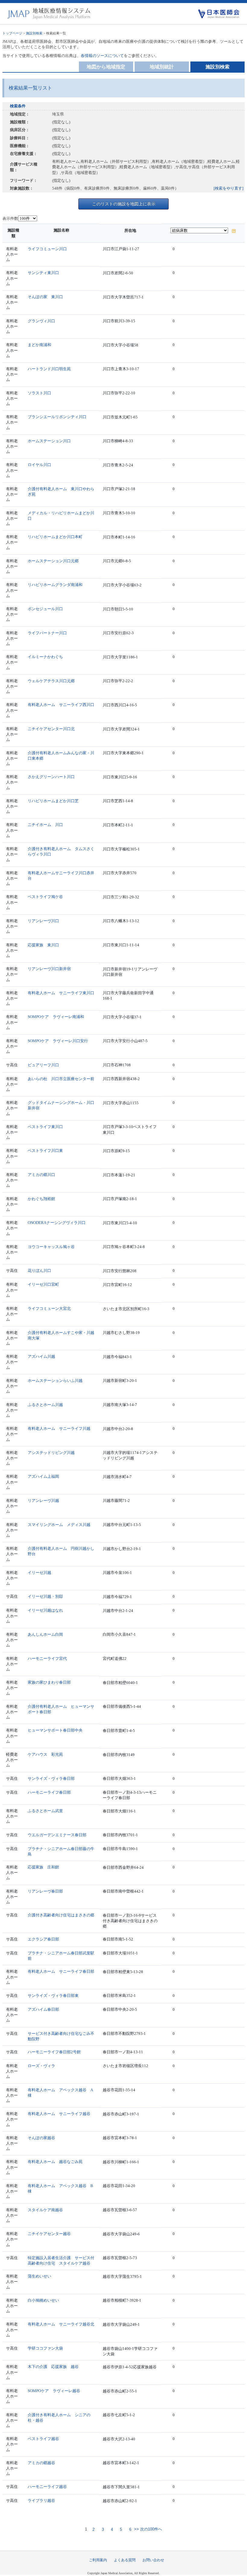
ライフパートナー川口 (47, 633)
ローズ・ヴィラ (41, 2066)
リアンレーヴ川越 (43, 1501)
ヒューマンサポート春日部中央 (55, 1730)
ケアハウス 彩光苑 (45, 1754)
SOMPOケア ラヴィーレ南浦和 (56, 1017)
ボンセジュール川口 (45, 609)
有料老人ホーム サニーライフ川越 (59, 1428)
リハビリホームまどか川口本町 (55, 537)
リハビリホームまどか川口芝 (53, 801)
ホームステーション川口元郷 (53, 561)
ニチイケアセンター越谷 (49, 2234)
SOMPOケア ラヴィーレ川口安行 (58, 1041)
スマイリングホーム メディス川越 (59, 1525)
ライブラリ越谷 (41, 2500)
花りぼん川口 (39, 1271)
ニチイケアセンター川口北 (51, 729)
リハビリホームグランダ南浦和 (55, 585)
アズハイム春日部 (43, 2009)
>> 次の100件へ (147, 2529)
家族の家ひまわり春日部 (49, 1682)
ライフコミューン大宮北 (49, 1308)
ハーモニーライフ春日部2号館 (54, 2052)
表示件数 (10, 218)
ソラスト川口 (39, 393)
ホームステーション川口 (49, 441)
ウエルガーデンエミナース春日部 (57, 1835)
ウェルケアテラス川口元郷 (51, 681)
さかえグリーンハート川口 (51, 777)
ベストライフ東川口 (45, 1127)
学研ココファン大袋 (45, 2348)
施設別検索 (34, 33)
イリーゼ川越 (39, 1573)
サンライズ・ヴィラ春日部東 (53, 1996)
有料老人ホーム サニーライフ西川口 (61, 705)
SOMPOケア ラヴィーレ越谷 (54, 2391)
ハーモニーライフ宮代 (47, 1658)
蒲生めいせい (39, 2276)
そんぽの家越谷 (41, 2138)
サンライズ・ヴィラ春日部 (51, 1778)
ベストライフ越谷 (43, 2439)
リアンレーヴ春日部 (45, 1891)
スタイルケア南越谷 (45, 2210)
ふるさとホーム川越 (45, 1405)
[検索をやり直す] (228, 188)
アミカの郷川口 (41, 1175)
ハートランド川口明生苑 (49, 369)
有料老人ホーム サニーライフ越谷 (59, 2114)
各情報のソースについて (102, 56)
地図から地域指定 (106, 67)
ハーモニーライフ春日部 (49, 1792)
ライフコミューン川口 (47, 249)
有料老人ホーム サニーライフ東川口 (61, 993)
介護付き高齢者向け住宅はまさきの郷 (61, 1915)
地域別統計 (162, 67)
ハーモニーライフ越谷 (47, 2487)
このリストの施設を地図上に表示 (124, 204)
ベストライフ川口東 (45, 1151)
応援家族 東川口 (43, 945)
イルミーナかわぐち (45, 657)
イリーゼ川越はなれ (45, 1610)
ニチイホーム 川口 (45, 825)
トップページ (12, 33)
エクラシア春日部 (43, 1939)
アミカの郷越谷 (41, 2463)
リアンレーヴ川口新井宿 (49, 969)
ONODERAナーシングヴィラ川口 (57, 1223)
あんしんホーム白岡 (45, 1634)
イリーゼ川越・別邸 (45, 1596)
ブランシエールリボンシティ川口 (57, 417)
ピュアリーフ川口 (43, 1065)
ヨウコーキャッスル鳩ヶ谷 (51, 1247)
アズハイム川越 (41, 1356)
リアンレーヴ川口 (43, 921)
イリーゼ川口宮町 (43, 1284)
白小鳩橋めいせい (43, 2300)
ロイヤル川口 (39, 465)
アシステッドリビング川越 (51, 1453)
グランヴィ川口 (41, 321)
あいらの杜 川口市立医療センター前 (61, 1079)
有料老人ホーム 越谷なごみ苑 (55, 2162)
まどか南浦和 (39, 345)
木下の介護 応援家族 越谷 (53, 2367)
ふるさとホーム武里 (45, 1811)
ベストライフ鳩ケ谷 (45, 897)
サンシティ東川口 (43, 273)
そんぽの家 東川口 (45, 297)
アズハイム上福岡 (43, 1476)
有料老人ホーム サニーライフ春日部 (61, 1971)
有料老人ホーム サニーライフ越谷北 (61, 2324)
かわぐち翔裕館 (41, 1199)
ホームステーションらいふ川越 (55, 1381)
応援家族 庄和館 (43, 1867)
